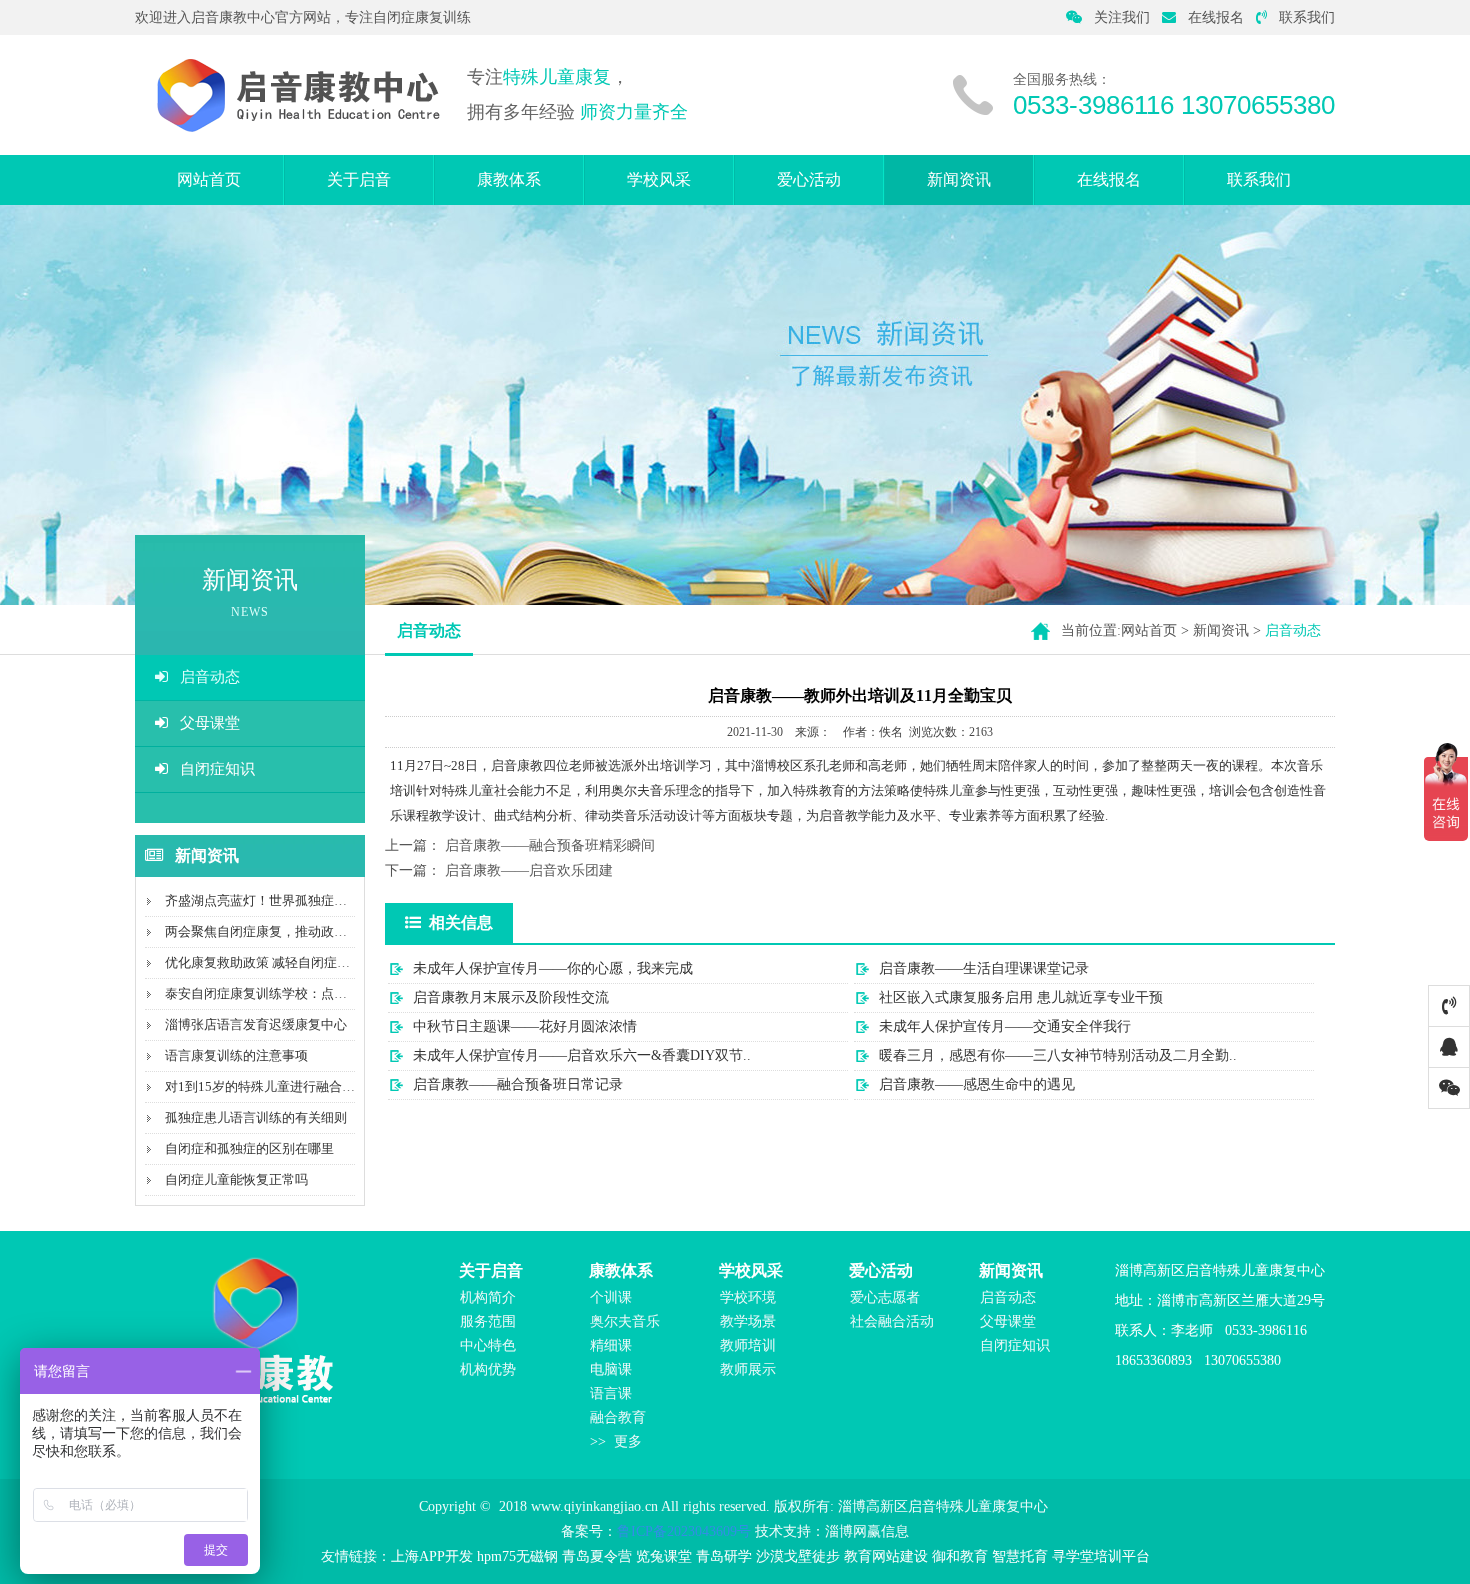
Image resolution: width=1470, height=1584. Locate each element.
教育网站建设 (886, 1556)
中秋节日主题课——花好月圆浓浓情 (525, 1026)
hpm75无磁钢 (517, 1556)
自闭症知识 (217, 769)
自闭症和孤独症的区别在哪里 (249, 1148)
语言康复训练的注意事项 (236, 1055)
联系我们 (1307, 17)
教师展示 (748, 1369)
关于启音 (359, 179)
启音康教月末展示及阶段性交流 (511, 997)
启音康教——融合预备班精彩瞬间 (550, 845)
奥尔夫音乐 (625, 1321)
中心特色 (488, 1345)
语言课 (611, 1393)
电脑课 (611, 1369)
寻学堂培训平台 (1101, 1556)
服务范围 (488, 1321)
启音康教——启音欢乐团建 (529, 870)
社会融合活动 (892, 1321)
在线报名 (1216, 17)
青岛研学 (724, 1556)
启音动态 (210, 677)
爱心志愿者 (885, 1297)
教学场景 (748, 1321)
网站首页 (209, 179)
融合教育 (618, 1417)
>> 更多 (616, 1441)
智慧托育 (1020, 1556)
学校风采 (659, 179)
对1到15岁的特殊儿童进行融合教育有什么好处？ (305, 1086)
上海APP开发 (432, 1556)
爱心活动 (809, 179)
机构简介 (488, 1297)
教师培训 (748, 1345)
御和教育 (960, 1556)
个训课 (611, 1297)
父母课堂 (210, 723)
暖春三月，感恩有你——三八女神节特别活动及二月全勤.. (1058, 1055)
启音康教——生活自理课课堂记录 (984, 968)
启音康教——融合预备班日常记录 (518, 1084)
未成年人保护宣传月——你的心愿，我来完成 (553, 968)
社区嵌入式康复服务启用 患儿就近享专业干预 (1021, 997)
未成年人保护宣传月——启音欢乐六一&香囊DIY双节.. (582, 1055)
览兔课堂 (664, 1556)
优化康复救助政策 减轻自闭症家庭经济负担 (290, 962)
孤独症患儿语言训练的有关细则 (256, 1117)
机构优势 (488, 1369)
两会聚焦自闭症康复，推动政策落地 (269, 931)
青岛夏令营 (597, 1556)
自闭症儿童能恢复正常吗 (236, 1179)
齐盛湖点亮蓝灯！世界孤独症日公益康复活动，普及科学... (332, 900)
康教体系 (509, 179)
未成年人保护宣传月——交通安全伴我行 (1005, 1026)
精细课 (611, 1345)
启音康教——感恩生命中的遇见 (977, 1084)
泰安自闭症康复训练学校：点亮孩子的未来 (288, 993)
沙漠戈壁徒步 (798, 1556)
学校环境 (748, 1297)
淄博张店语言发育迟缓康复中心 (256, 1024)
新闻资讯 (959, 179)
